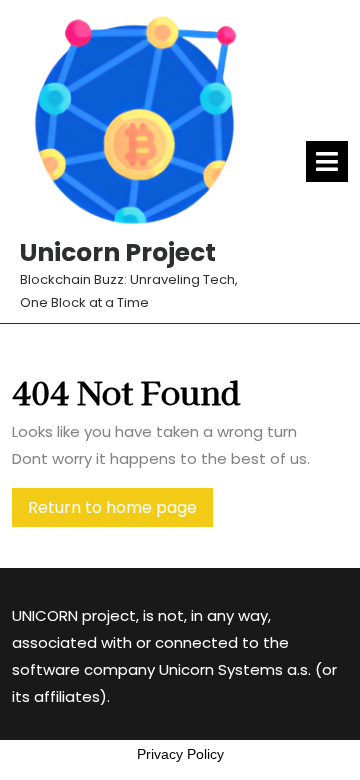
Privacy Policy (180, 754)
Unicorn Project (118, 252)
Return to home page (120, 511)
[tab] (327, 161)
